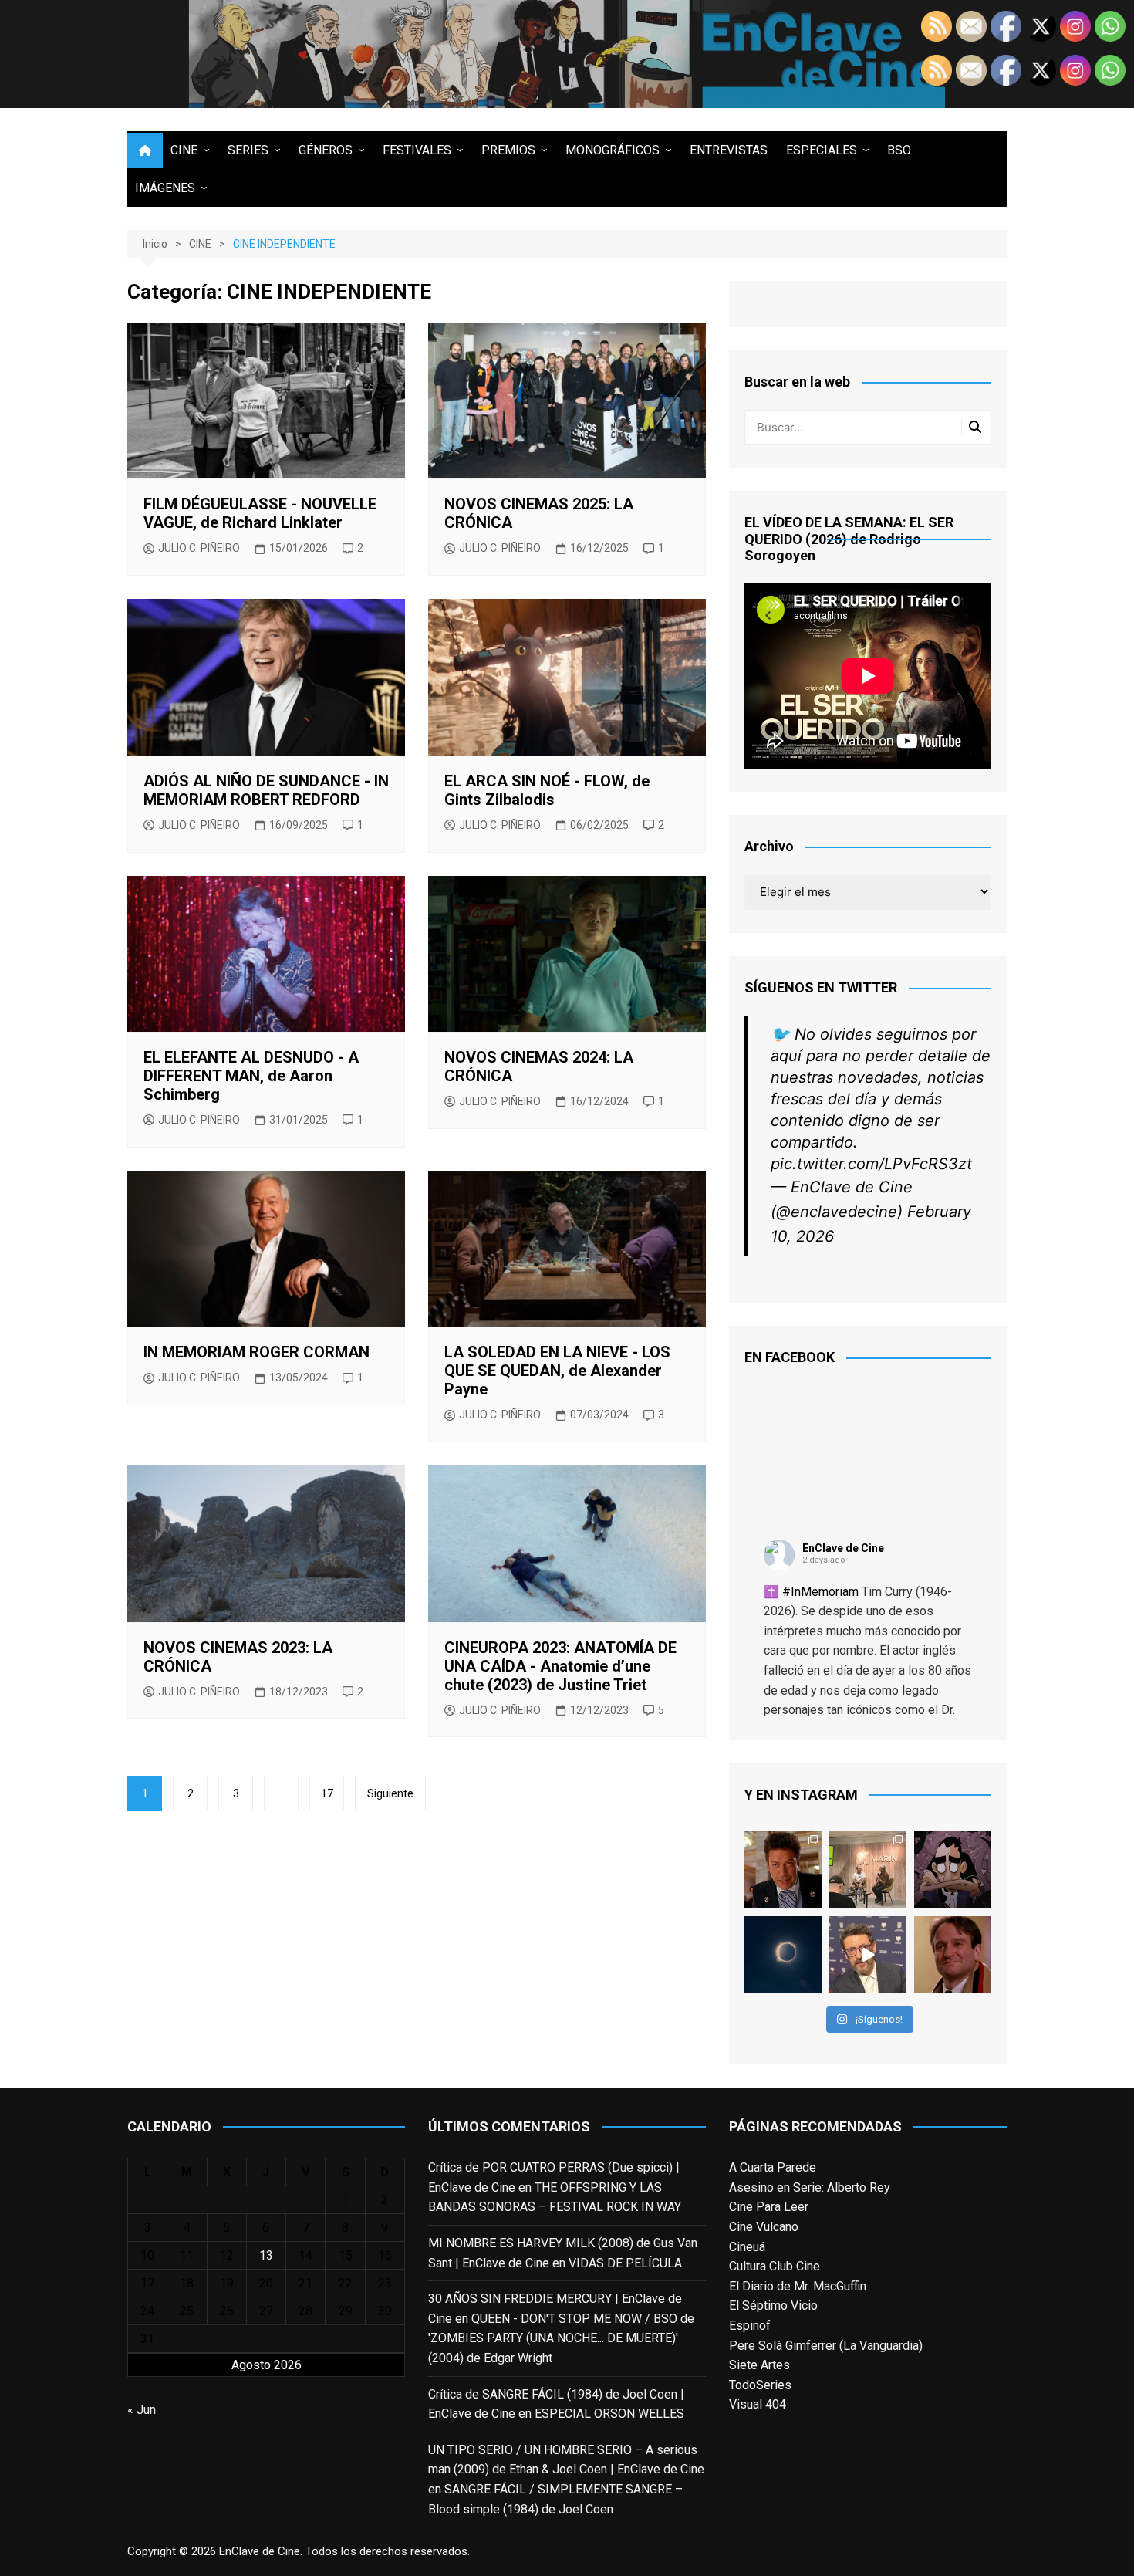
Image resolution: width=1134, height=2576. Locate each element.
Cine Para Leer (769, 2207)
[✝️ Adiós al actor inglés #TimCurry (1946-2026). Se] (783, 1870)
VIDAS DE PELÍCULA (625, 2263)
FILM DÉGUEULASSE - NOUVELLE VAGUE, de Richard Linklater (260, 513)
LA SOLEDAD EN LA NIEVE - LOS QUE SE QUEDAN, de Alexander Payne (557, 1371)
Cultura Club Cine (775, 2266)
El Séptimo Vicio (773, 2306)
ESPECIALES (822, 150)
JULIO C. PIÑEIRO (199, 548)
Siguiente (390, 1793)
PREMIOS (508, 150)
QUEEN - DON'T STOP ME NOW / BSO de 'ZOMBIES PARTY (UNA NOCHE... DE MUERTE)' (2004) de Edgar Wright (561, 2338)
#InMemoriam (820, 1592)
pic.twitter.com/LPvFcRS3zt (871, 1164)
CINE (184, 150)
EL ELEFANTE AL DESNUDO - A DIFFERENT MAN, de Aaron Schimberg (251, 1076)
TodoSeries (760, 2385)
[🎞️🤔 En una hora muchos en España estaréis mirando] (783, 1955)
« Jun (142, 2410)
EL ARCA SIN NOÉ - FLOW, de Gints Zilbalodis (547, 790)
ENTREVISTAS (729, 150)
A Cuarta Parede (773, 2167)
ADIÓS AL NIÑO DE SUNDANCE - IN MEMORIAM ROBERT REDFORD (266, 790)
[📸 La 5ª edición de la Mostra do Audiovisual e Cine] (868, 1870)
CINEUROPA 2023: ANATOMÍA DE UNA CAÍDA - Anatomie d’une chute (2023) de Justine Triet (560, 1666)
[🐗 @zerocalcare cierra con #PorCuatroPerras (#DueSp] (953, 1870)
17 (327, 1793)
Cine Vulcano (764, 2227)
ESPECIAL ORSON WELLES (609, 2414)
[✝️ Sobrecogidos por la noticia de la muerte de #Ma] (868, 1955)
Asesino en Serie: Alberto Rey (810, 2187)
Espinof (750, 2326)
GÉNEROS (326, 150)
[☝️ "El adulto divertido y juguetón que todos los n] (953, 1955)
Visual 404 (758, 2404)
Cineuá (747, 2247)
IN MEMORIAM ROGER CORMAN (256, 1352)
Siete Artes (759, 2365)
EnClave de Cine (843, 1548)
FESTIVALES (417, 150)
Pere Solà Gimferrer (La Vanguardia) (826, 2346)
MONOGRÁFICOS (613, 150)
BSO (899, 150)
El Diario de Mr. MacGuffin (798, 2286)
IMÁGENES (165, 188)
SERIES (248, 150)
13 (266, 2255)
